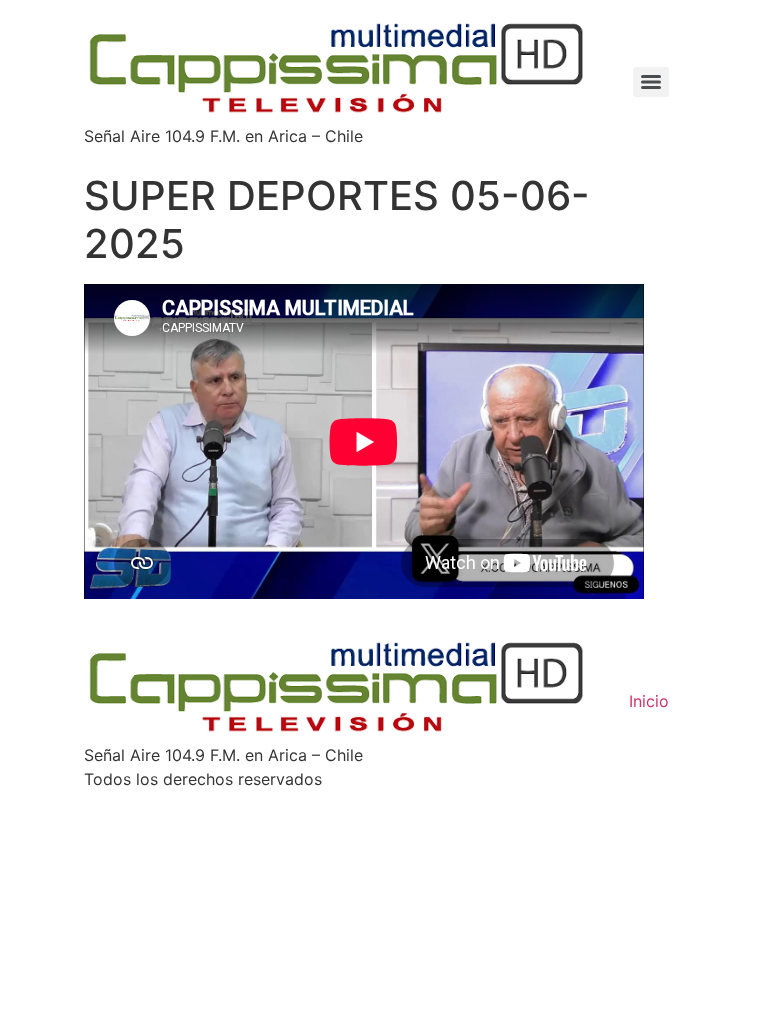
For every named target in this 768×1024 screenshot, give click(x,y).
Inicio (649, 701)
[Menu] (651, 82)
